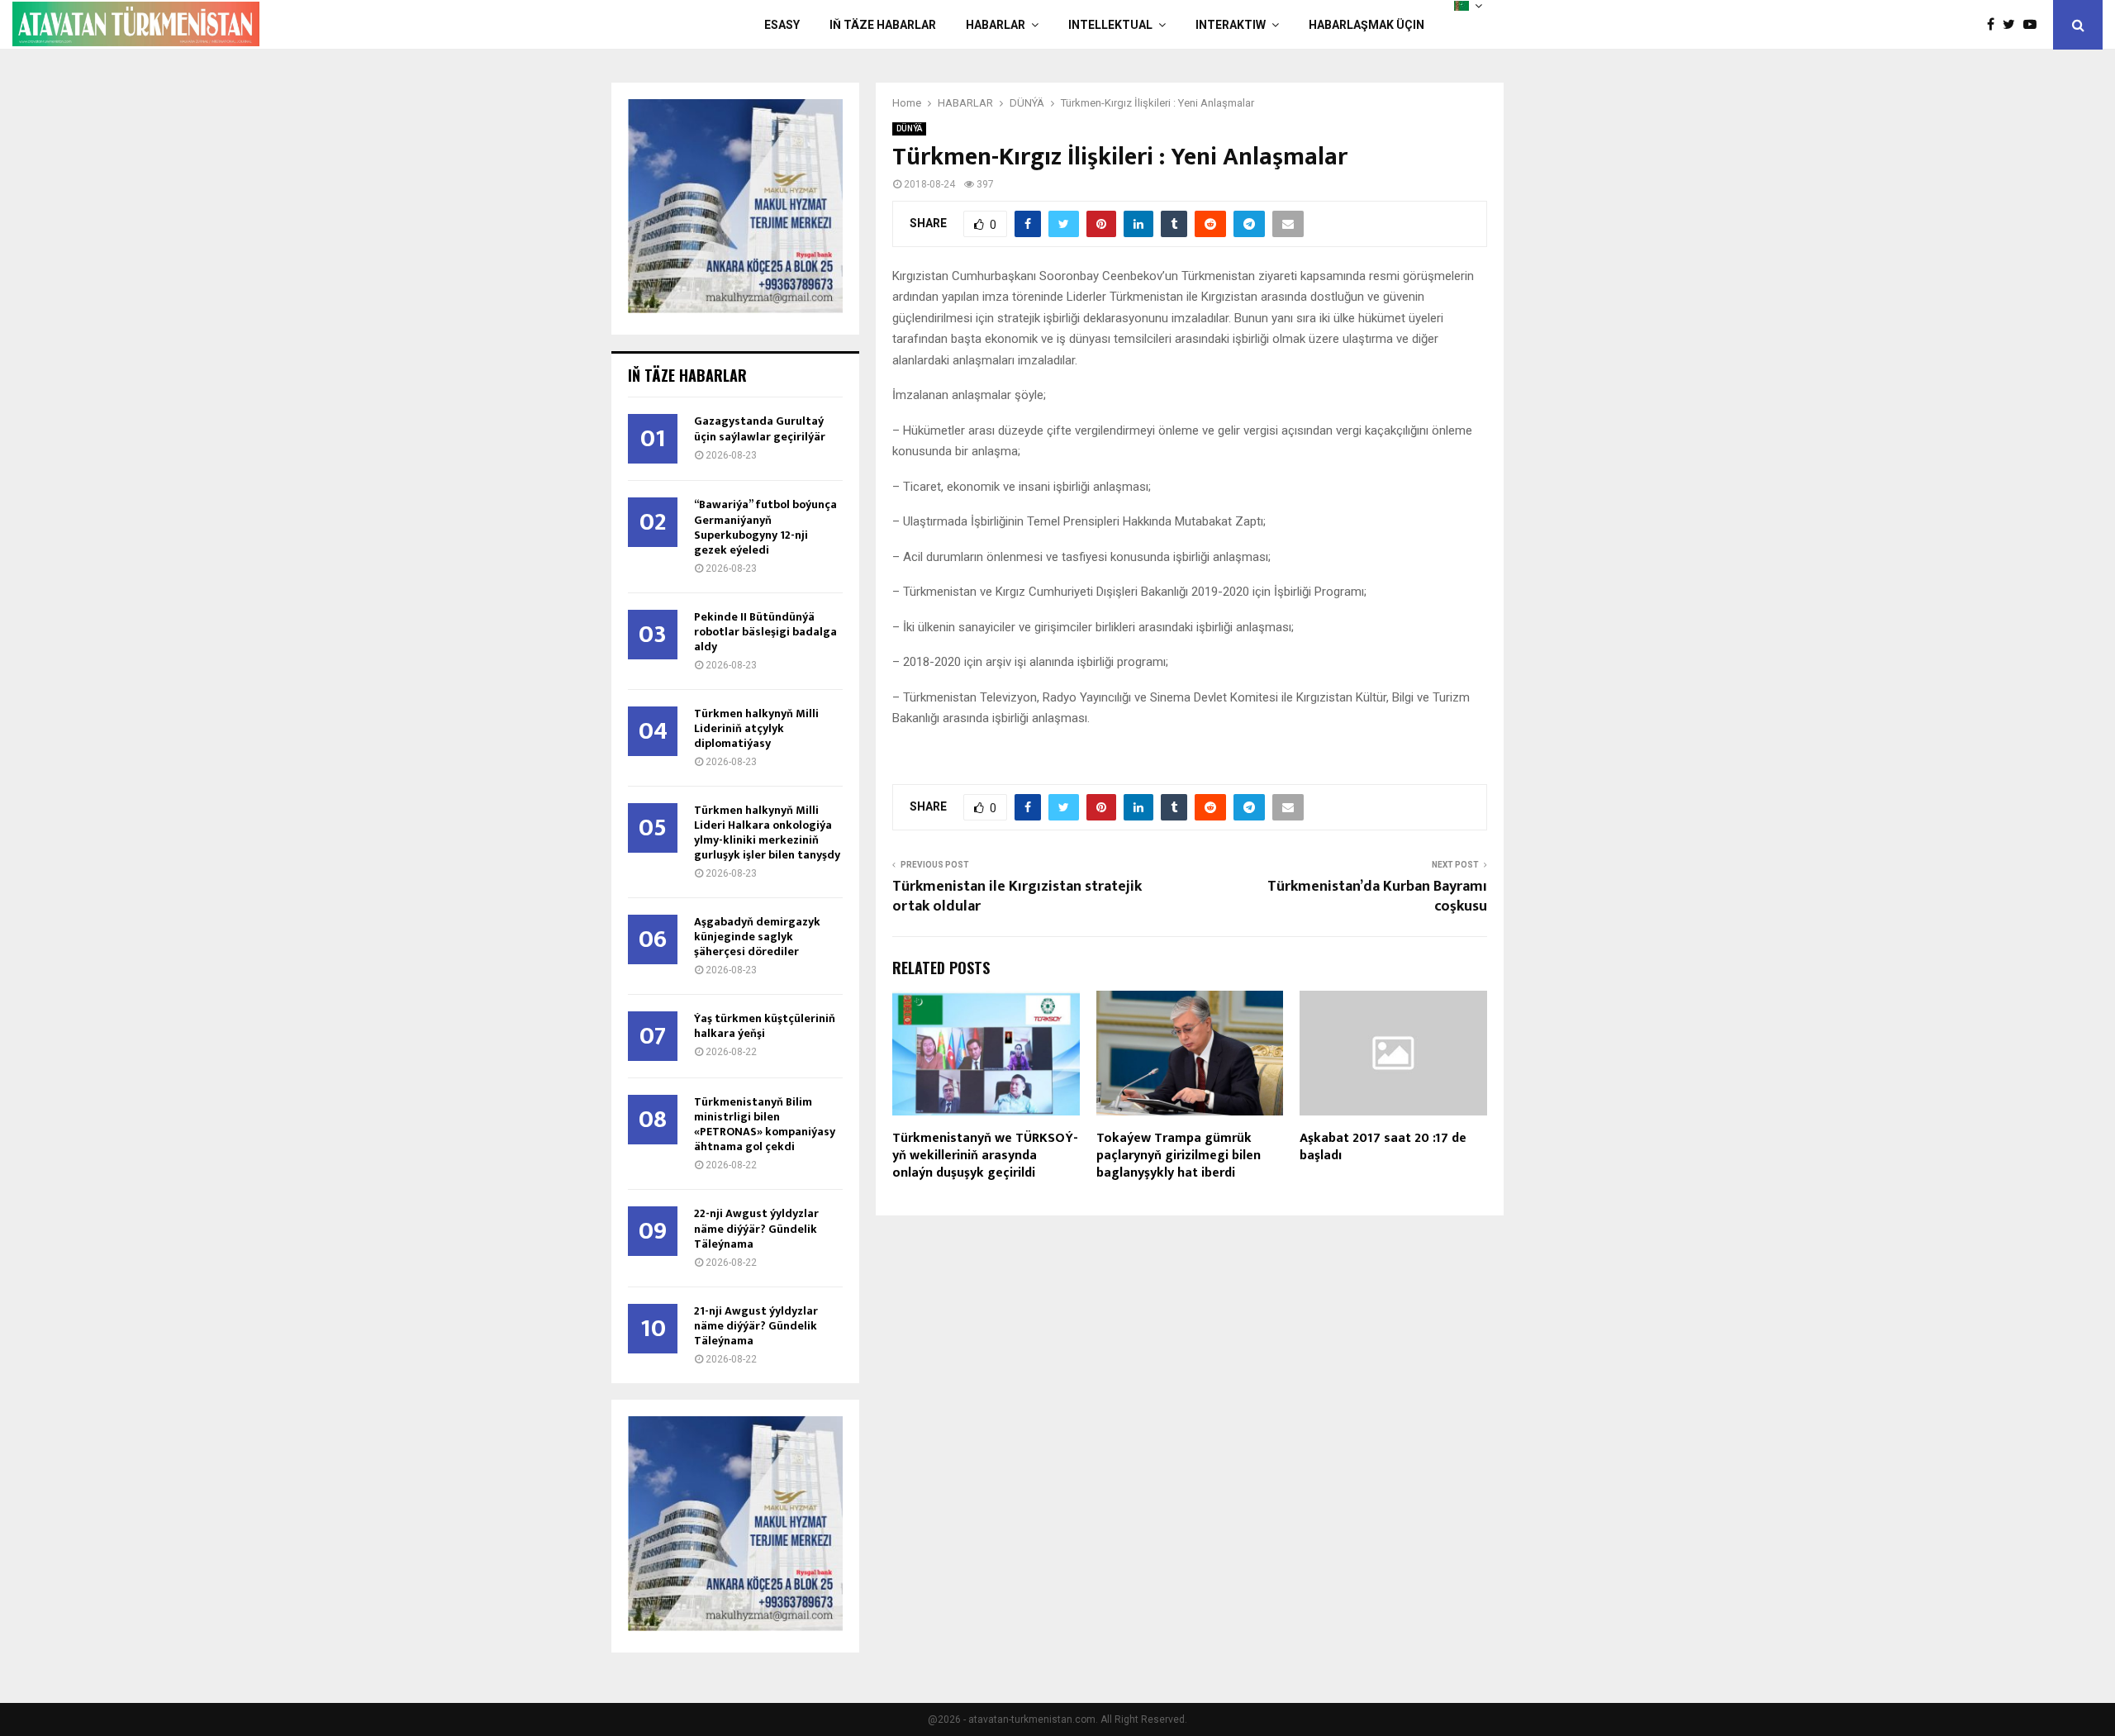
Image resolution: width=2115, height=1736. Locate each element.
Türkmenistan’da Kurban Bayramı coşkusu (1377, 897)
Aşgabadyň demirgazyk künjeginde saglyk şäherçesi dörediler (757, 937)
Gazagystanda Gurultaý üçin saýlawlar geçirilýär (760, 428)
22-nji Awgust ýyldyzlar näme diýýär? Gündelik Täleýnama (756, 1228)
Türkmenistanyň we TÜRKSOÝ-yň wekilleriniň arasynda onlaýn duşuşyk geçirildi (985, 1156)
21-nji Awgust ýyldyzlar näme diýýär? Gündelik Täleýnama (756, 1326)
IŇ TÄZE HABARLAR (883, 25)
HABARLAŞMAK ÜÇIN (1366, 25)
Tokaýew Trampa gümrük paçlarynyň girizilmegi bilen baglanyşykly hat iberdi (1179, 1156)
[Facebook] (1995, 25)
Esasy (782, 25)
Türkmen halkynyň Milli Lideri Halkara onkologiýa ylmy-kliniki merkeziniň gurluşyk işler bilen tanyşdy (767, 832)
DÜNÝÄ (909, 128)
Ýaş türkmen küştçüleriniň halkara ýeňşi (765, 1026)
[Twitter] (2013, 25)
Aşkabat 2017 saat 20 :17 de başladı (1383, 1147)
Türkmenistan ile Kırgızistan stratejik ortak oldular (1017, 897)
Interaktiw (1231, 25)
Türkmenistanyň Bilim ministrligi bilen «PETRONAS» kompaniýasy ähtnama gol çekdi (765, 1124)
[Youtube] (2034, 25)
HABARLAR (996, 25)
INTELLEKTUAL (1110, 25)
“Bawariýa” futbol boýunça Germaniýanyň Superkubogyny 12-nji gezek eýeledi (765, 527)
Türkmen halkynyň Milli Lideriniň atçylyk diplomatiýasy (756, 728)
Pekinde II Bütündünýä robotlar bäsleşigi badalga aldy (765, 632)
